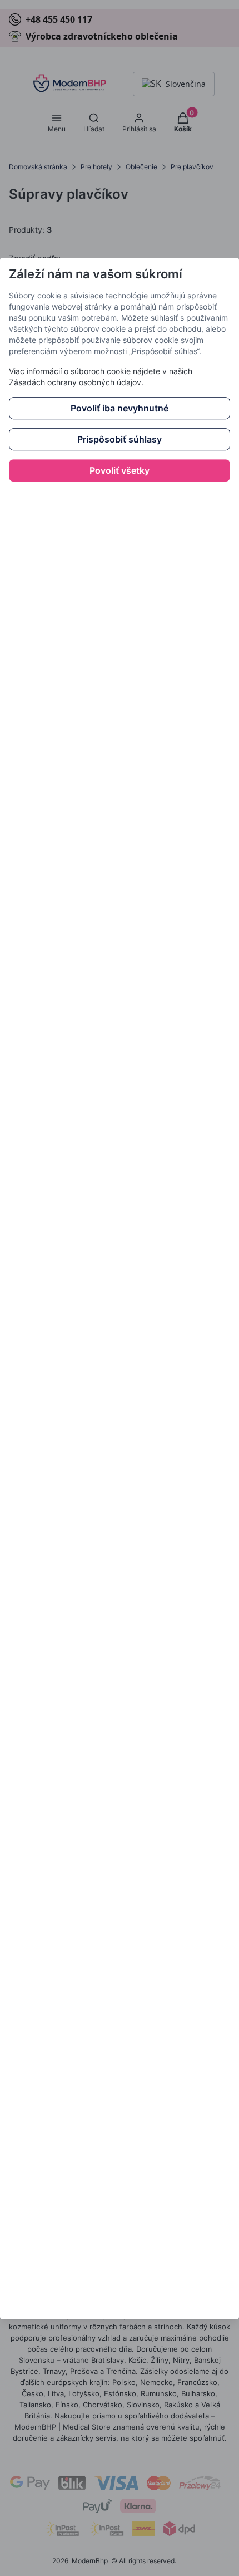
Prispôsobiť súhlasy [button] (120, 439)
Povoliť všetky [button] (120, 470)
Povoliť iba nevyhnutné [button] (120, 408)
